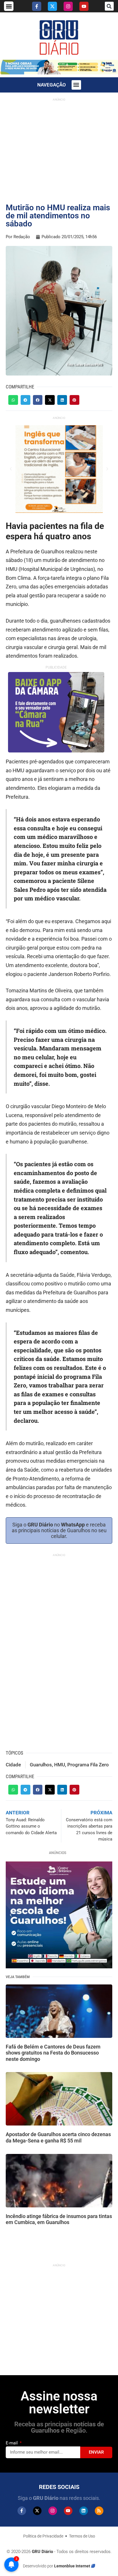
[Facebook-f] (37, 6)
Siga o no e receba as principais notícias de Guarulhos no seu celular (59, 1530)
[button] (9, 6)
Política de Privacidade (43, 2536)
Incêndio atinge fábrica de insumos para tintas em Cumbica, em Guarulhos (59, 2219)
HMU (60, 1765)
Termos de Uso (82, 2536)
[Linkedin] (84, 2511)
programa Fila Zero (88, 1765)
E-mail (12, 2443)
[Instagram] (68, 6)
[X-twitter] (52, 6)
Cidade (13, 1765)
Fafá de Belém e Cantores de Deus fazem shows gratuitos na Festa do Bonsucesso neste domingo (53, 2053)
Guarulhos (41, 1765)
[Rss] (99, 2511)
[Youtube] (84, 6)
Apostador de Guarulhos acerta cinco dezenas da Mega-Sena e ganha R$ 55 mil (58, 2137)
